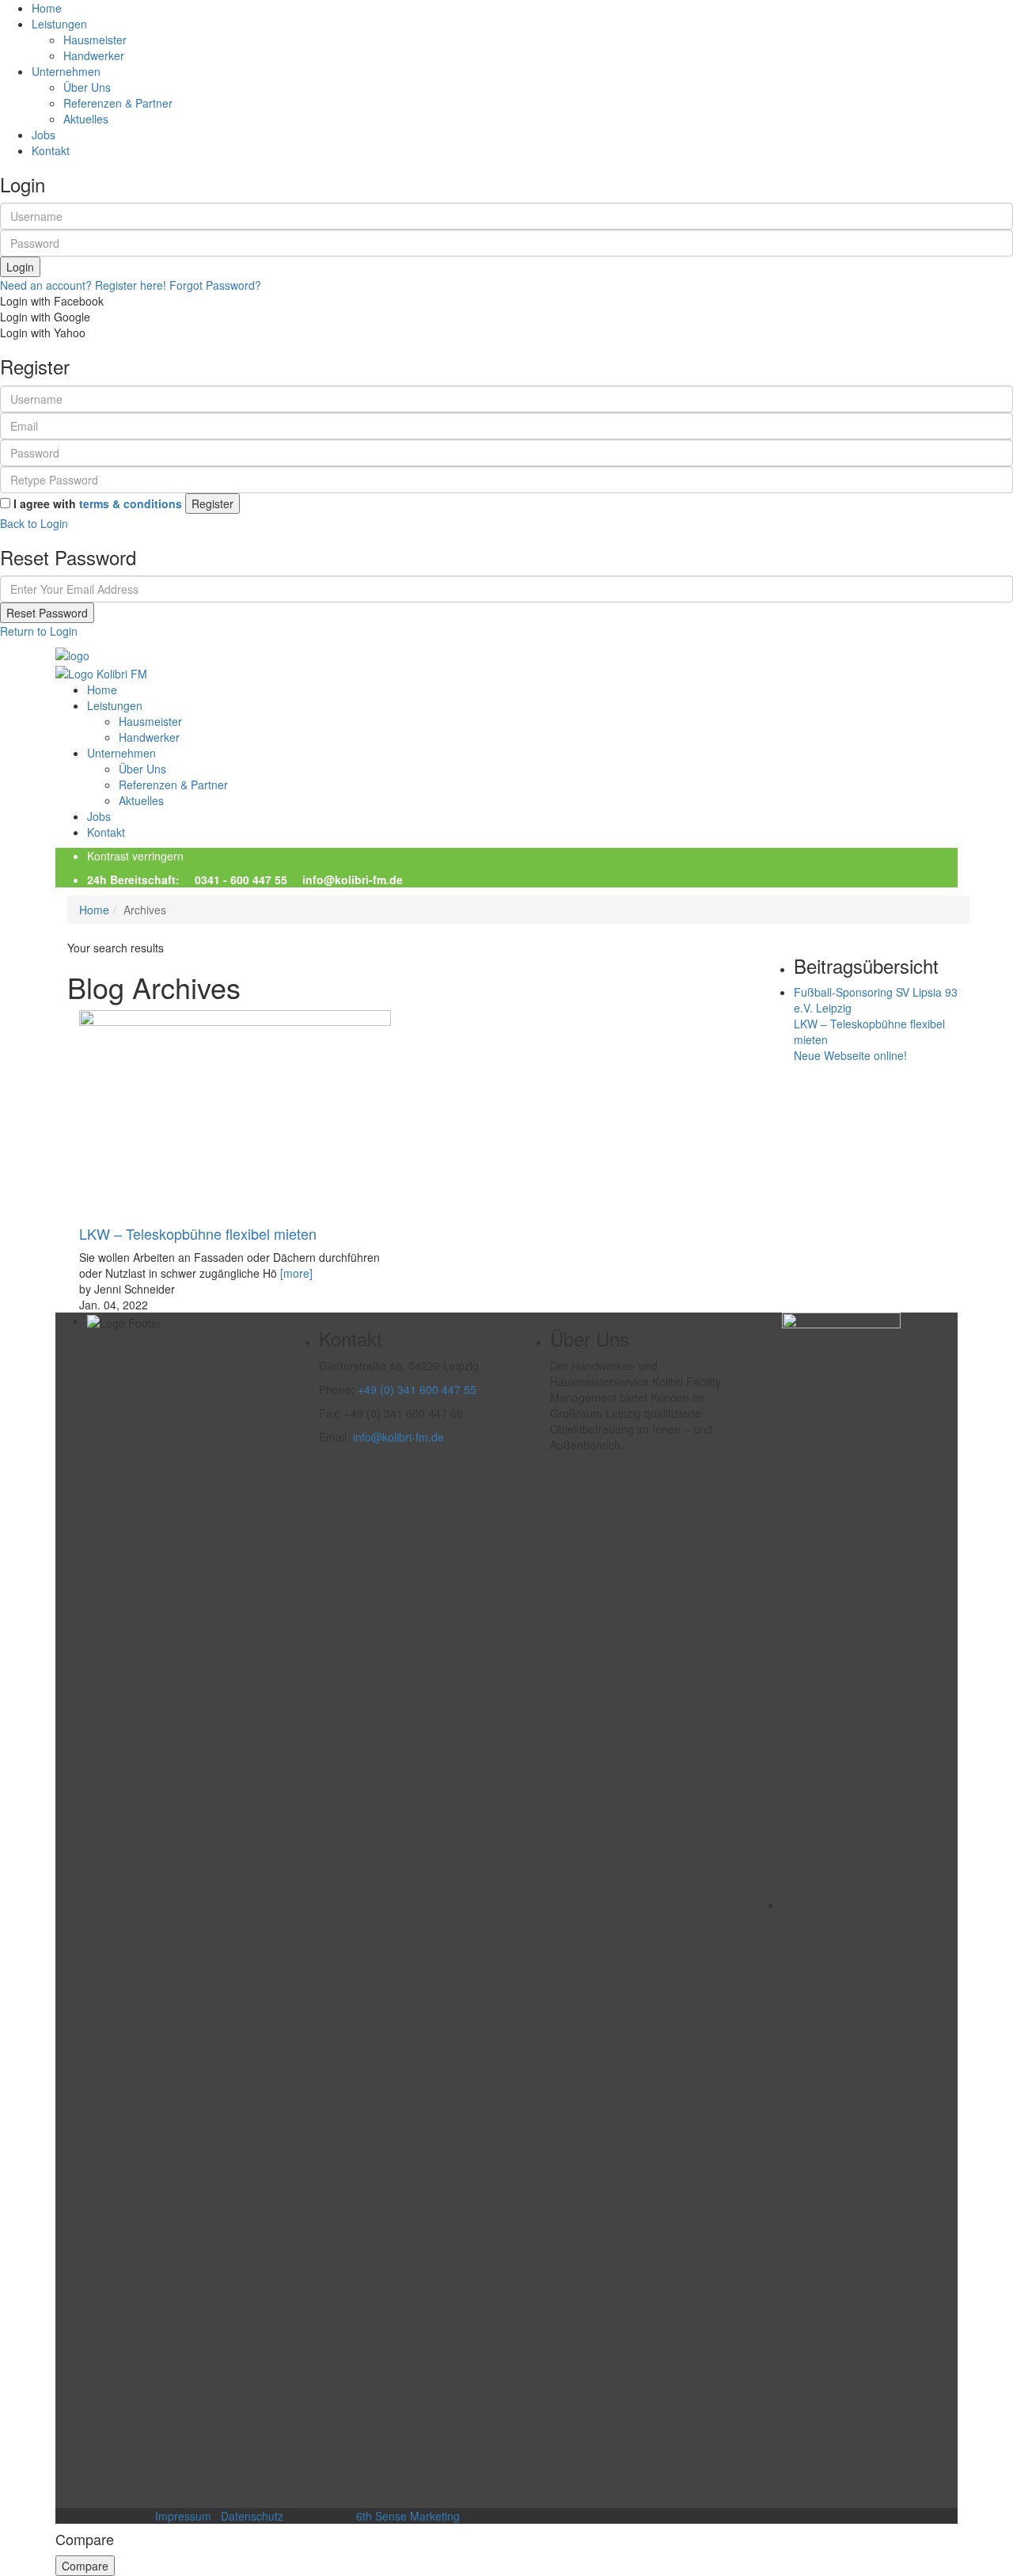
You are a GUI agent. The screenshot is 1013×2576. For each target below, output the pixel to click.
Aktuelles (86, 119)
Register (212, 503)
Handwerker (94, 55)
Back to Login (34, 523)
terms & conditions (131, 503)
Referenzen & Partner (118, 103)
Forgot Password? (215, 285)
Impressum (183, 2516)
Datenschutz (252, 2516)
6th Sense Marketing (408, 2516)
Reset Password (47, 613)
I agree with (98, 503)
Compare (85, 2566)
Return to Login (39, 631)
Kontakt (51, 150)
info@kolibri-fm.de (351, 880)
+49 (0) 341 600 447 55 (417, 1389)
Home (47, 8)
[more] (296, 1273)
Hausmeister (95, 40)
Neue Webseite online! (850, 1055)
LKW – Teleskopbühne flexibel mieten (198, 1233)
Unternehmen (121, 753)
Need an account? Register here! (83, 285)
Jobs (44, 135)
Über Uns (87, 87)
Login (20, 267)
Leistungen (115, 705)
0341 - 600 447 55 (241, 880)
